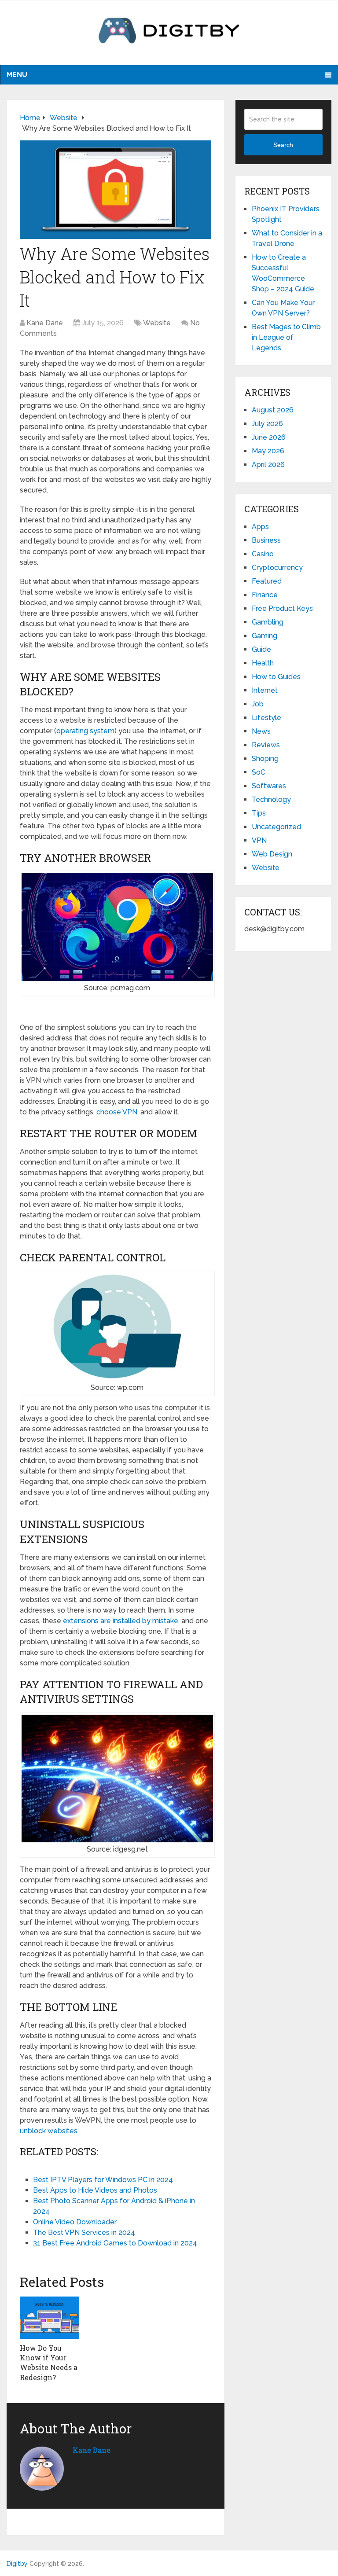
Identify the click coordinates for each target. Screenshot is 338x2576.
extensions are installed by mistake (121, 1621)
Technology (271, 799)
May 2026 (268, 451)
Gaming (265, 636)
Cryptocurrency (277, 568)
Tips (259, 813)
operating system (85, 731)
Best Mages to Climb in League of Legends (286, 337)
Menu (17, 75)
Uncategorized (276, 827)
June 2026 (269, 437)
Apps (260, 527)
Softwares (269, 786)
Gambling (268, 622)
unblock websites (49, 2131)
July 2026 (267, 424)
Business (266, 540)
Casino (263, 554)
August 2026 (273, 410)
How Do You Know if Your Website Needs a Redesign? (49, 2363)
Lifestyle (266, 718)
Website (157, 323)
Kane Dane (45, 323)
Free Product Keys (282, 608)
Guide (261, 649)
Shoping (265, 759)
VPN (259, 840)
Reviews (266, 745)
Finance (265, 595)
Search (283, 145)
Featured (267, 581)
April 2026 (268, 465)
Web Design (272, 854)
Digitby (17, 2564)
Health (263, 663)
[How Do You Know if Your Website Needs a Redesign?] (50, 2318)
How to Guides (276, 677)
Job (258, 704)
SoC (259, 772)
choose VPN (117, 1112)
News (261, 731)
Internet (265, 690)
